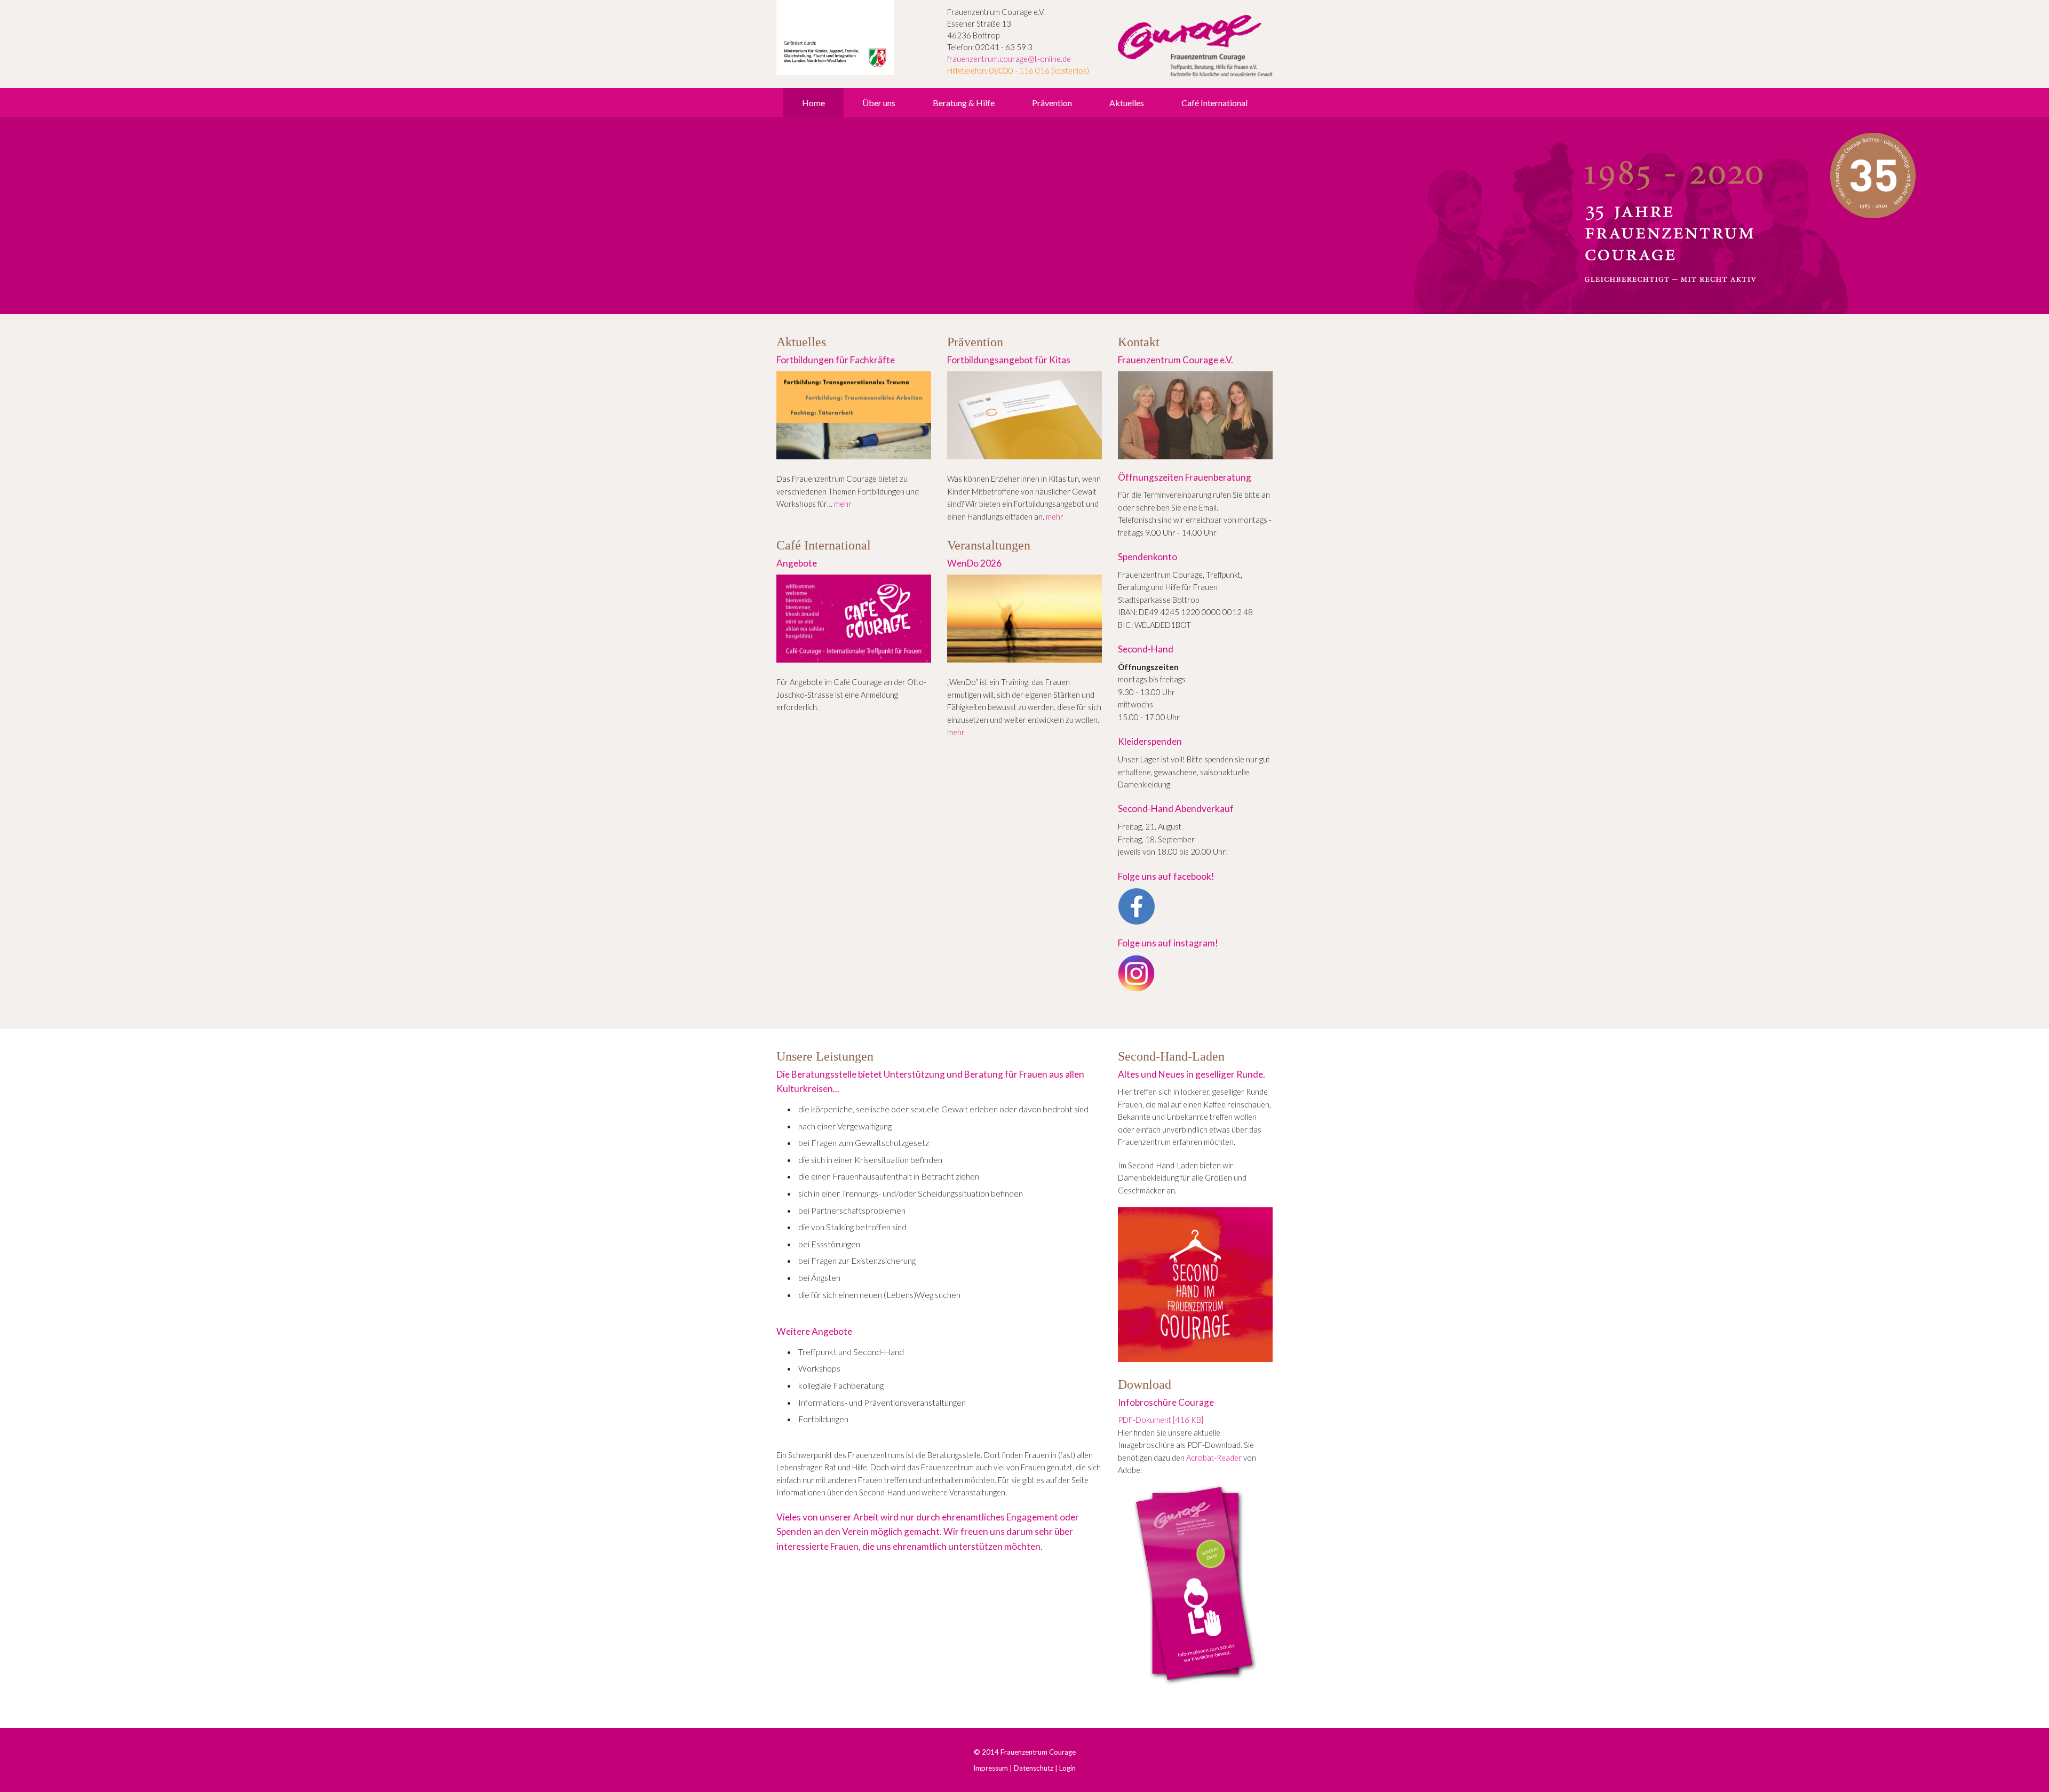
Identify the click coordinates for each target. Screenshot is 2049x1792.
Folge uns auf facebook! (1166, 876)
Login (1067, 1768)
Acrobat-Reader (1214, 1458)
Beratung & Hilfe (964, 103)
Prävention (1052, 103)
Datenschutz (1034, 1768)
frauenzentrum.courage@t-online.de (1009, 59)
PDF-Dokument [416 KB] (1161, 1420)
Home (813, 103)
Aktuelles (1127, 103)
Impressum (991, 1768)
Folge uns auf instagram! (1168, 943)
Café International (1214, 103)
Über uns (879, 103)
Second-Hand (1146, 649)
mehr (843, 504)
